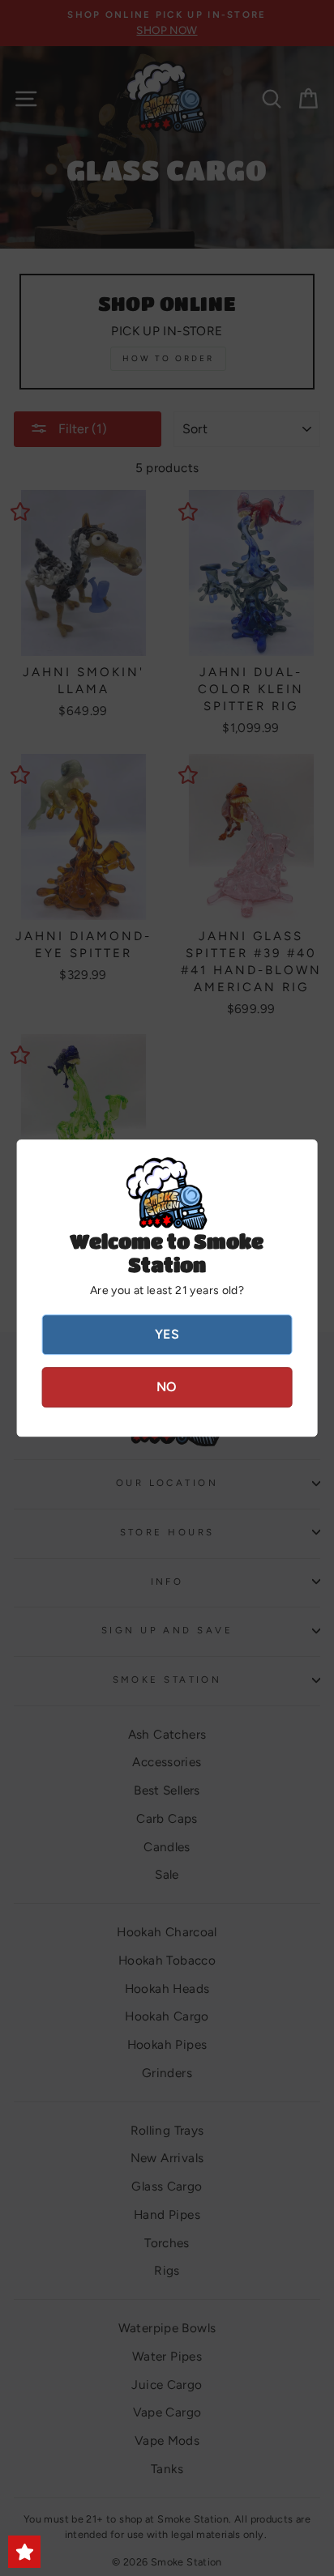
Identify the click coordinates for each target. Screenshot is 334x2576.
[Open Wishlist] (24, 2552)
